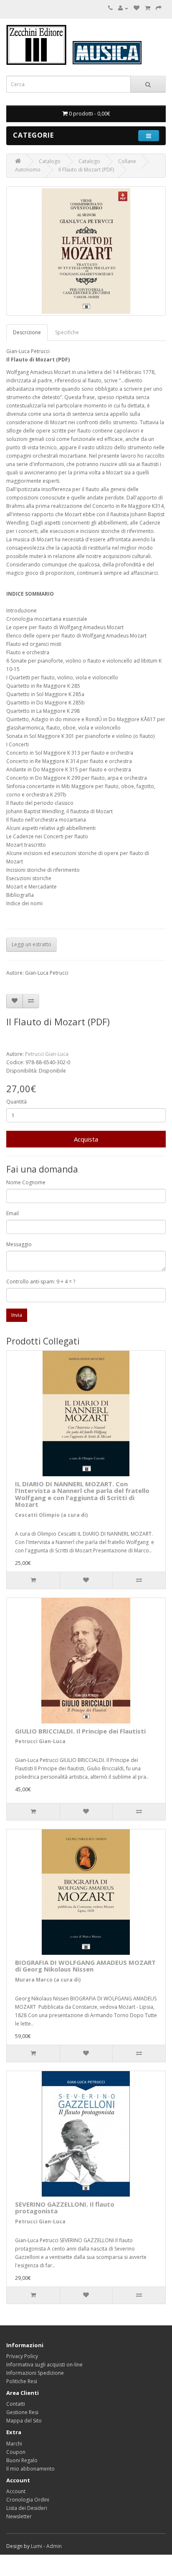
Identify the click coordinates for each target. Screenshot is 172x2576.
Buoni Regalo (22, 2460)
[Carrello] (148, 8)
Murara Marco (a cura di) (48, 1980)
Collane (127, 161)
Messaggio (19, 1244)
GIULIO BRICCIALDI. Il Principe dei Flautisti (80, 1731)
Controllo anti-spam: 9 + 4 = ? (41, 1282)
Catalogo (50, 161)
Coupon (16, 2452)
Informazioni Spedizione (35, 2373)
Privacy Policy (22, 2356)
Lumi (37, 2546)
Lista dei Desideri (27, 2508)
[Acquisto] (159, 8)
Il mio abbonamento (30, 2469)
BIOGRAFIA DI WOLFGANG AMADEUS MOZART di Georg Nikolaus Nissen (85, 1966)
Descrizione (27, 332)
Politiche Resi (22, 2381)
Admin (54, 2546)
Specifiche (67, 332)
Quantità (16, 1102)
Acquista (86, 1139)
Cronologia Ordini (28, 2500)
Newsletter (19, 2516)
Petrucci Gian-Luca (47, 1054)
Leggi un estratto (32, 944)
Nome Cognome (26, 1182)
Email (13, 1213)
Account (16, 2491)
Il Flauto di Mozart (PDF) (86, 170)
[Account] (123, 8)
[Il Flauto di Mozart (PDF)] (86, 251)
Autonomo (28, 170)
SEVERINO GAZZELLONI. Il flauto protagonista (65, 2208)
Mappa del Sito (24, 2421)
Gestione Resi (22, 2412)
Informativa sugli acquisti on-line (44, 2365)
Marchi (14, 2444)
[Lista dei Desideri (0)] (137, 8)
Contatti (16, 2404)
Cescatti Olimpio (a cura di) (51, 1515)
